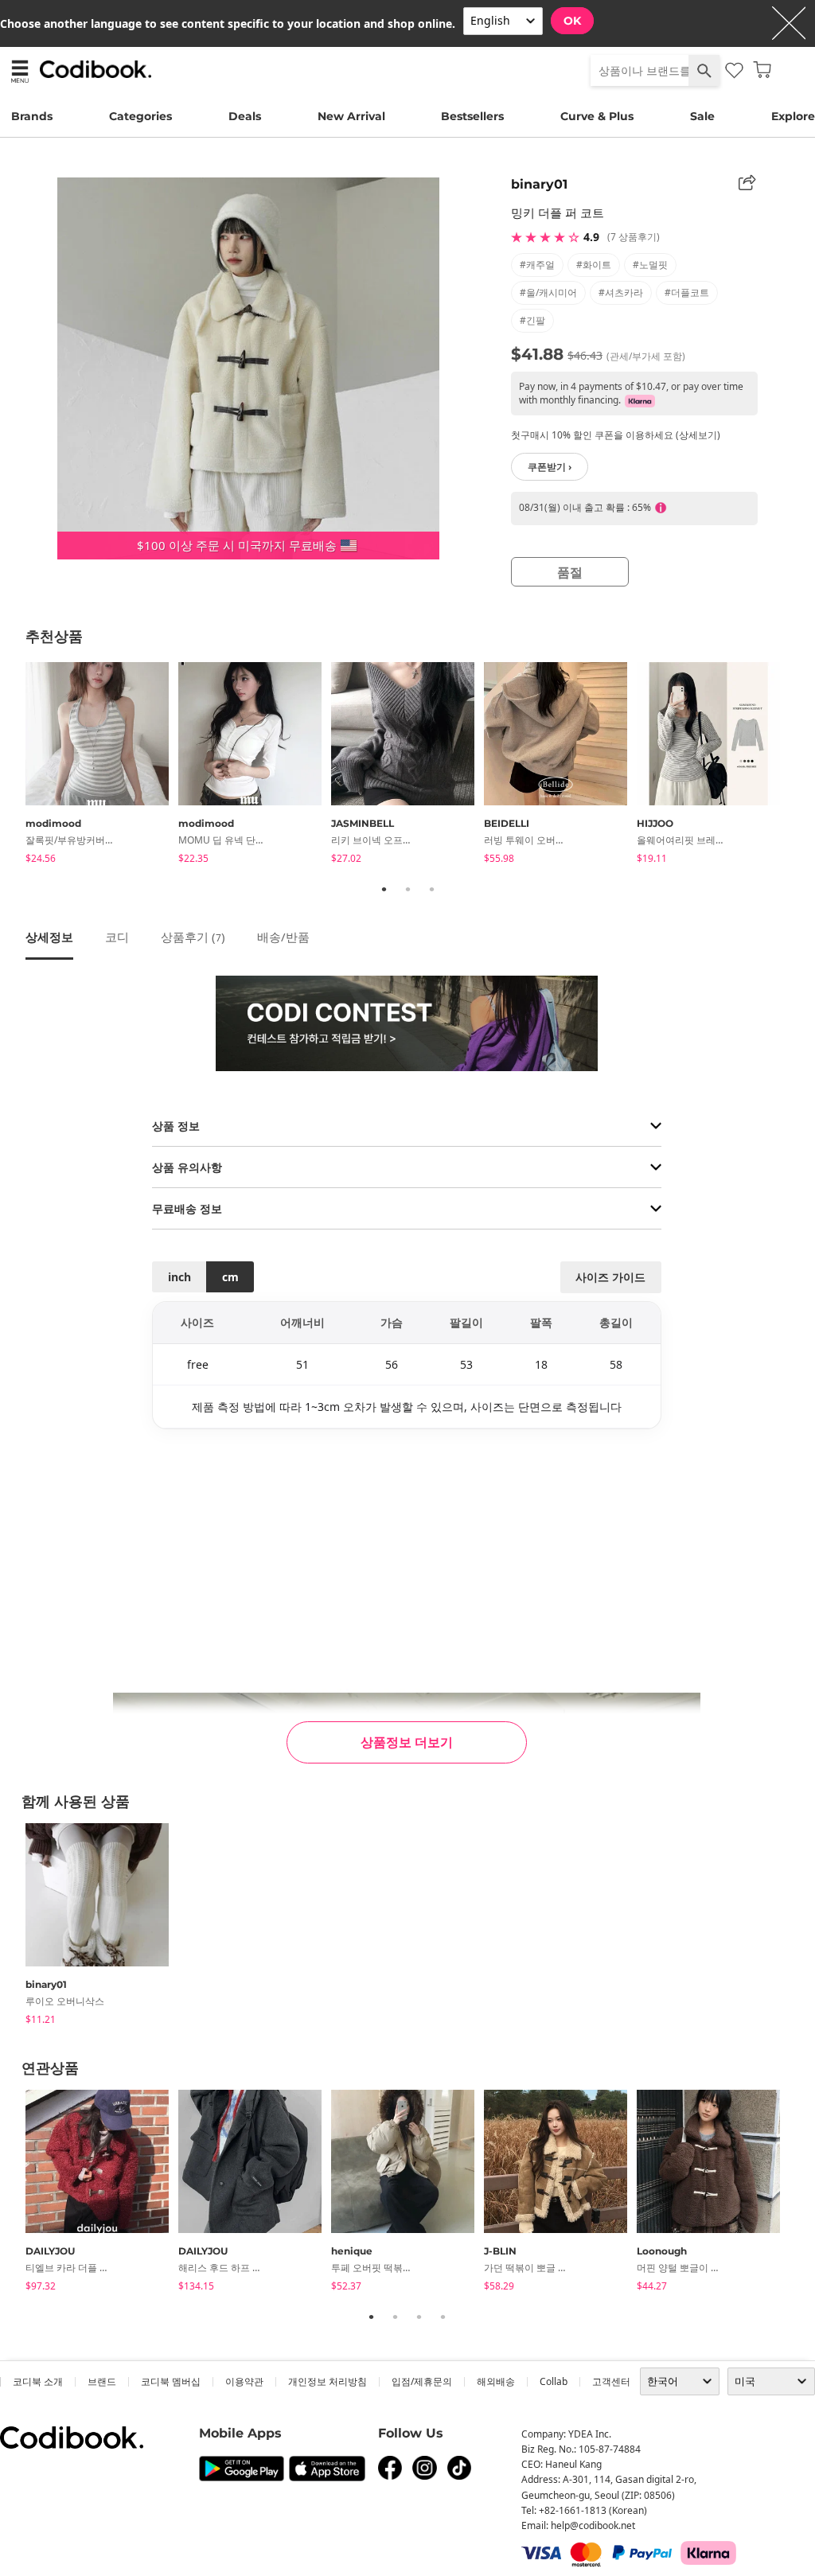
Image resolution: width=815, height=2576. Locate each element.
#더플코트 (687, 292)
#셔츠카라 (621, 292)
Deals (245, 116)
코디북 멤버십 (171, 2381)
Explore (793, 116)
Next (801, 766)
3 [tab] (431, 889)
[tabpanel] (102, 766)
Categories (140, 116)
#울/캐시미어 (548, 292)
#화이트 (594, 265)
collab (554, 2381)
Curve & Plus (597, 116)
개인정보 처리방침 (328, 2381)
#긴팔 (532, 320)
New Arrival (351, 116)
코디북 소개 (38, 2381)
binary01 (539, 184)
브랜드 (102, 2381)
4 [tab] (443, 2317)
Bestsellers (472, 116)
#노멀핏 (650, 265)
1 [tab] (384, 889)
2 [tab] (407, 889)
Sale (702, 116)
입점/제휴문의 (422, 2381)
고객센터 (611, 2381)
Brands (32, 116)
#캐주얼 (537, 265)
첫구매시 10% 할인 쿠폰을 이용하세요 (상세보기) (616, 435)
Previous (14, 766)
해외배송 (496, 2381)
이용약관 (244, 2381)
